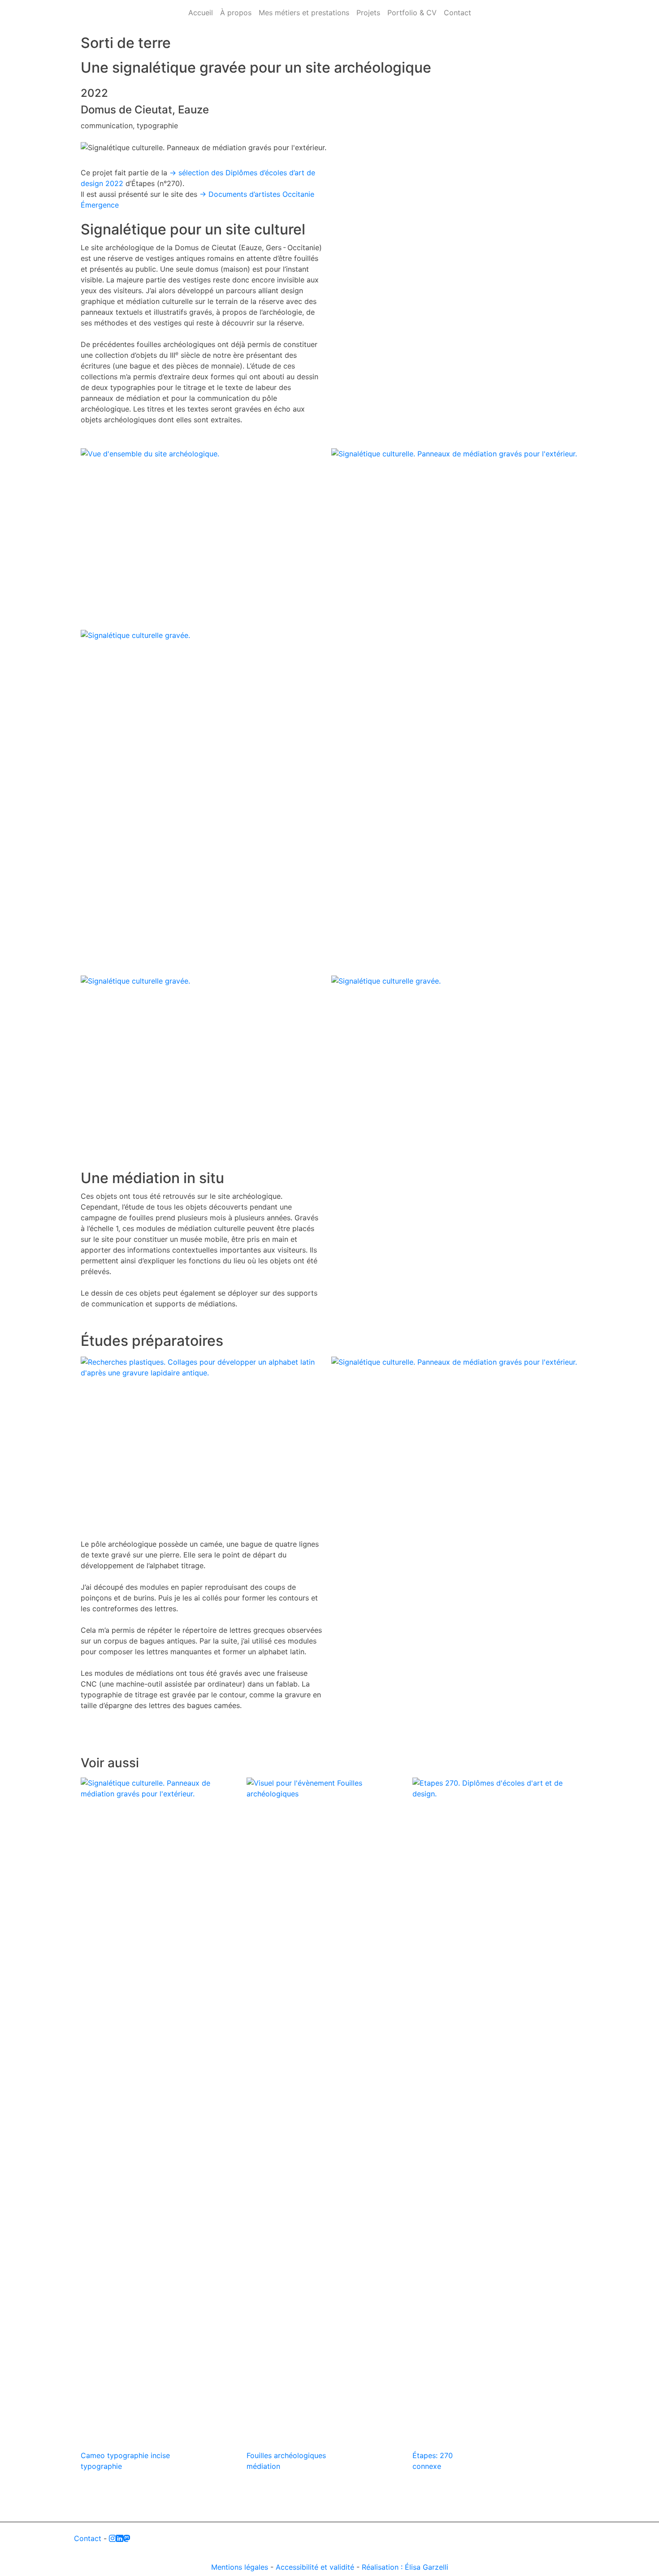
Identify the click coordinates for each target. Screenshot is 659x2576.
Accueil (201, 13)
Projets (368, 13)
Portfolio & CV (412, 13)
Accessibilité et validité (315, 2567)
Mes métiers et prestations (304, 13)
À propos (236, 13)
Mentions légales (240, 2567)
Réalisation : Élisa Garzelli (405, 2567)
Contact (457, 13)
